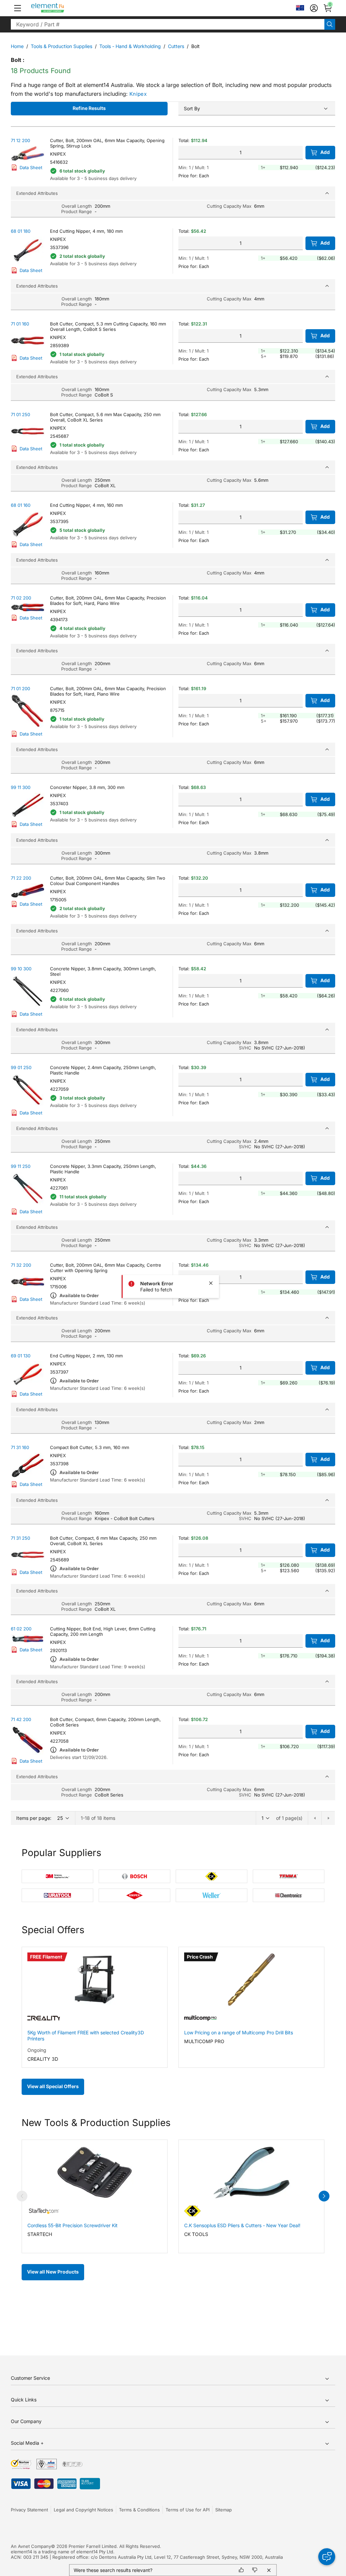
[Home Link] (60, 8)
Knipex (138, 94)
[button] (18, 8)
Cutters (176, 46)
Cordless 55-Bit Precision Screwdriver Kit (72, 2225)
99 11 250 (21, 1166)
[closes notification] (211, 1283)
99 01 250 (21, 1067)
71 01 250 (20, 414)
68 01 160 (21, 505)
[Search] (330, 24)
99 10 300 (21, 969)
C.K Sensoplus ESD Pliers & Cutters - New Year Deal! (242, 2225)
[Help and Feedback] (327, 2557)
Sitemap (224, 2510)
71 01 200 (20, 688)
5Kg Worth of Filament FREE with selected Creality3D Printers (86, 2036)
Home (17, 46)
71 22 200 (21, 878)
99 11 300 (21, 787)
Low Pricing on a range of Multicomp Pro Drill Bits (239, 2032)
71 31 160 (20, 1447)
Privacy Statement (29, 2510)
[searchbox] (168, 24)
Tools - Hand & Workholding (130, 46)
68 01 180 (21, 231)
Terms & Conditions (139, 2510)
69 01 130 (21, 1356)
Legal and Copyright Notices (83, 2510)
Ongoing (37, 2050)
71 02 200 (21, 598)
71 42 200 (21, 1719)
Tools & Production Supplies (61, 46)
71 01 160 (20, 324)
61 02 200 (21, 1629)
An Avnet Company (31, 2546)
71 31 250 (20, 1538)
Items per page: (34, 1818)
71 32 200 (21, 1265)
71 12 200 (20, 140)
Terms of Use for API (188, 2510)
